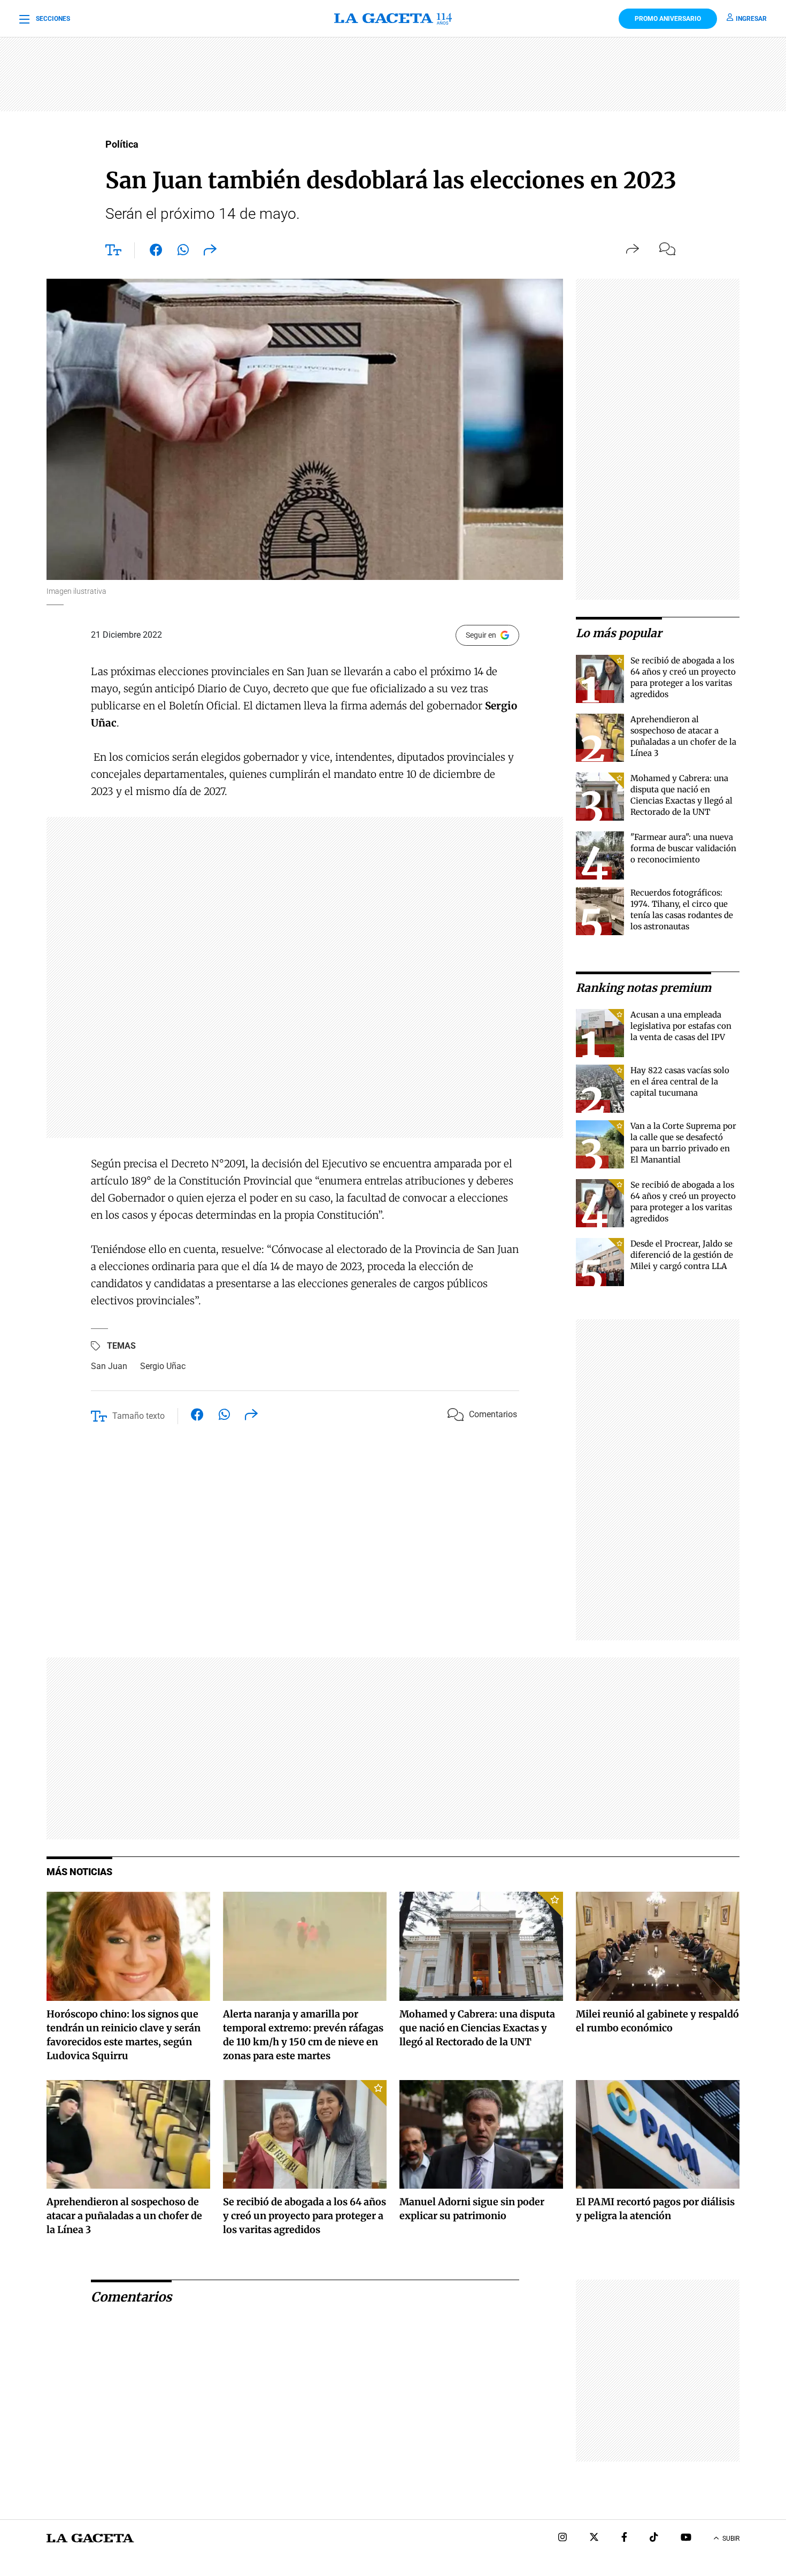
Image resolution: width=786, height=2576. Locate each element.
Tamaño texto (138, 1416)
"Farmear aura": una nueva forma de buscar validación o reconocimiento (683, 848)
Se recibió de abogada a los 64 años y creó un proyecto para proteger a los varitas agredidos (305, 2216)
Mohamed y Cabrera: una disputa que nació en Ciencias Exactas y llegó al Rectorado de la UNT (477, 2028)
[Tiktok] (654, 2538)
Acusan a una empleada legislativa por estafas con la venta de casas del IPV (681, 1026)
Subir (731, 2539)
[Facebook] (624, 2538)
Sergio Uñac (163, 1366)
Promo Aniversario (668, 19)
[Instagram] (562, 2538)
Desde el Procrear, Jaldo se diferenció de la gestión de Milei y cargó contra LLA (682, 1255)
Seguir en (481, 635)
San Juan (109, 1366)
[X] (594, 2538)
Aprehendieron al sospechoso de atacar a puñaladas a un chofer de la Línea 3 (124, 2216)
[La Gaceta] (393, 19)
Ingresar (751, 19)
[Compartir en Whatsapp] (183, 252)
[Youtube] (686, 2538)
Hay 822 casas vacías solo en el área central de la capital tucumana (680, 1081)
